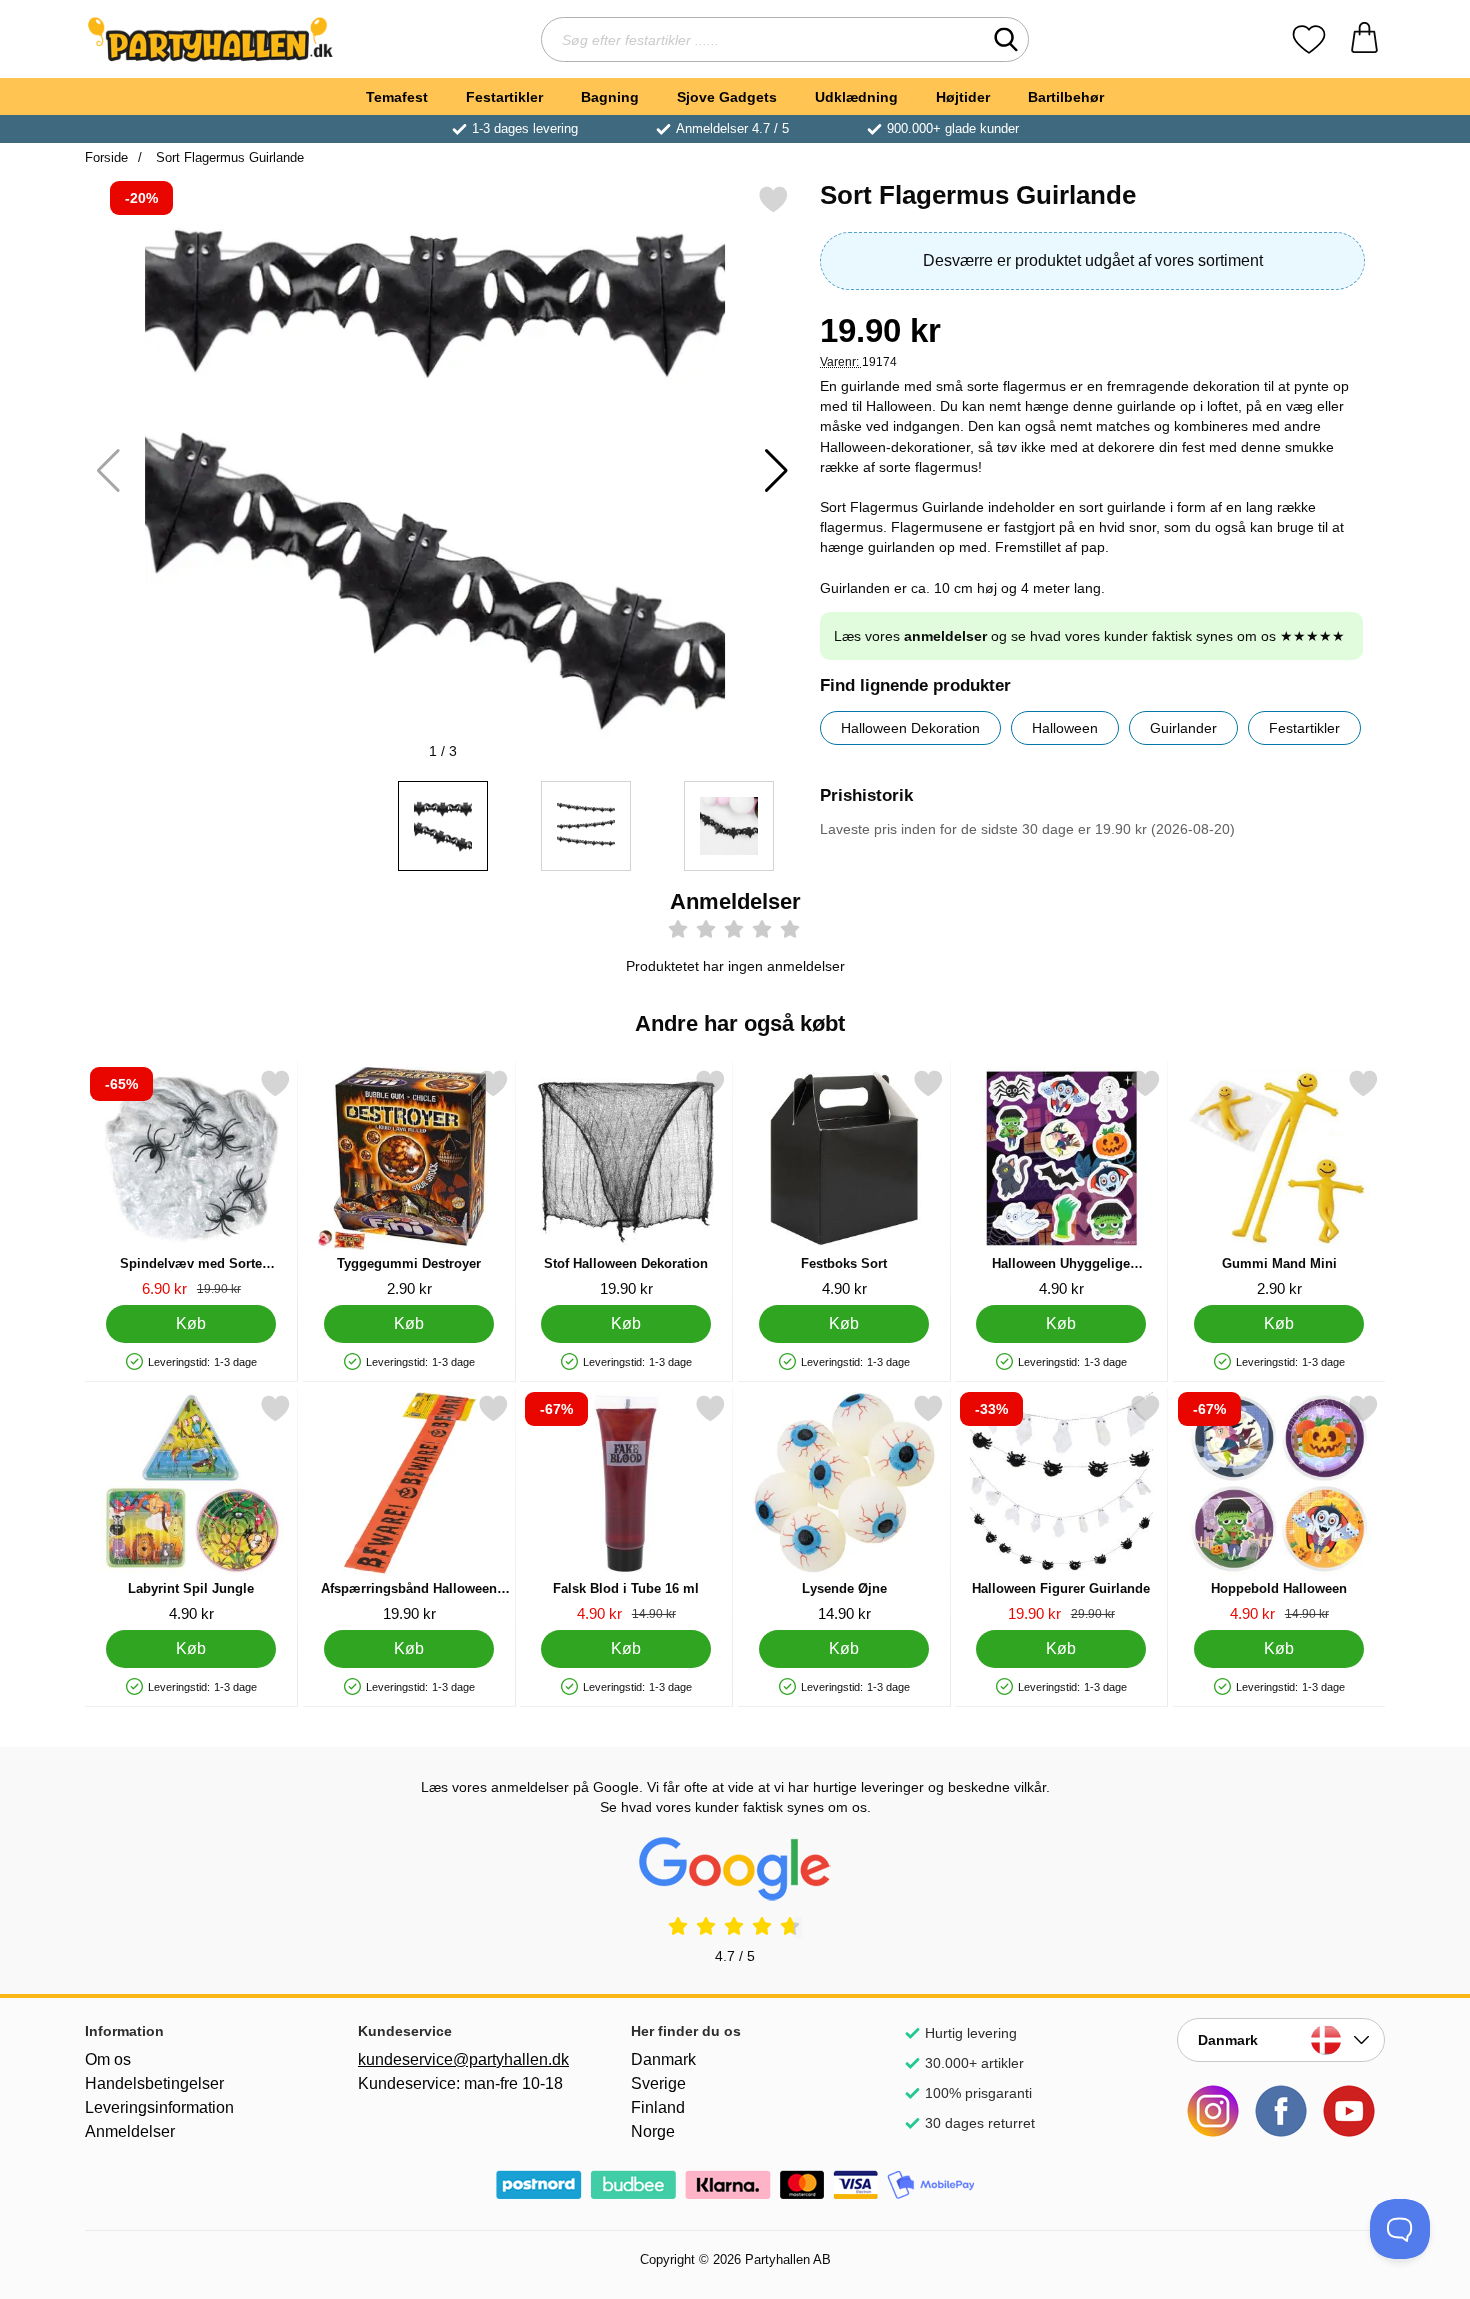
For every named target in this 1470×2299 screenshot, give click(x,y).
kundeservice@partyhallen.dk (462, 2059)
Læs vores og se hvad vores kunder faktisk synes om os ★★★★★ (1089, 636)
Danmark (663, 2059)
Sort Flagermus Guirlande (228, 157)
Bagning (610, 97)
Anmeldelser (130, 2131)
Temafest (397, 97)
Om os (108, 2059)
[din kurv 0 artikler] (1364, 39)
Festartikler (504, 97)
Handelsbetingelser (154, 2083)
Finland (658, 2107)
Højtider (963, 97)
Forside (106, 157)
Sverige (658, 2083)
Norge (653, 2131)
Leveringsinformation (159, 2107)
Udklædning (856, 97)
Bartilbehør (1066, 97)
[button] (776, 471)
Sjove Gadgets (727, 97)
